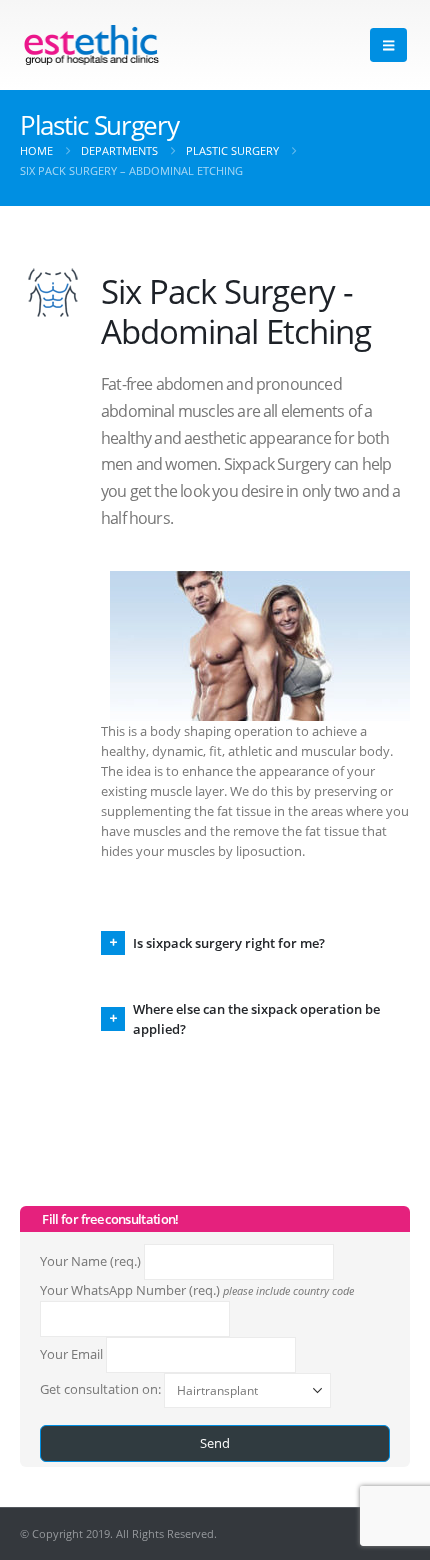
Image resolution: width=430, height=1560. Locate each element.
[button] (388, 45)
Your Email (73, 1354)
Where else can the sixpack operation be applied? (256, 1019)
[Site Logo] (91, 45)
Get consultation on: (102, 1389)
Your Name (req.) (92, 1261)
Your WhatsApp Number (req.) (197, 1290)
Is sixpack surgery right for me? (229, 943)
